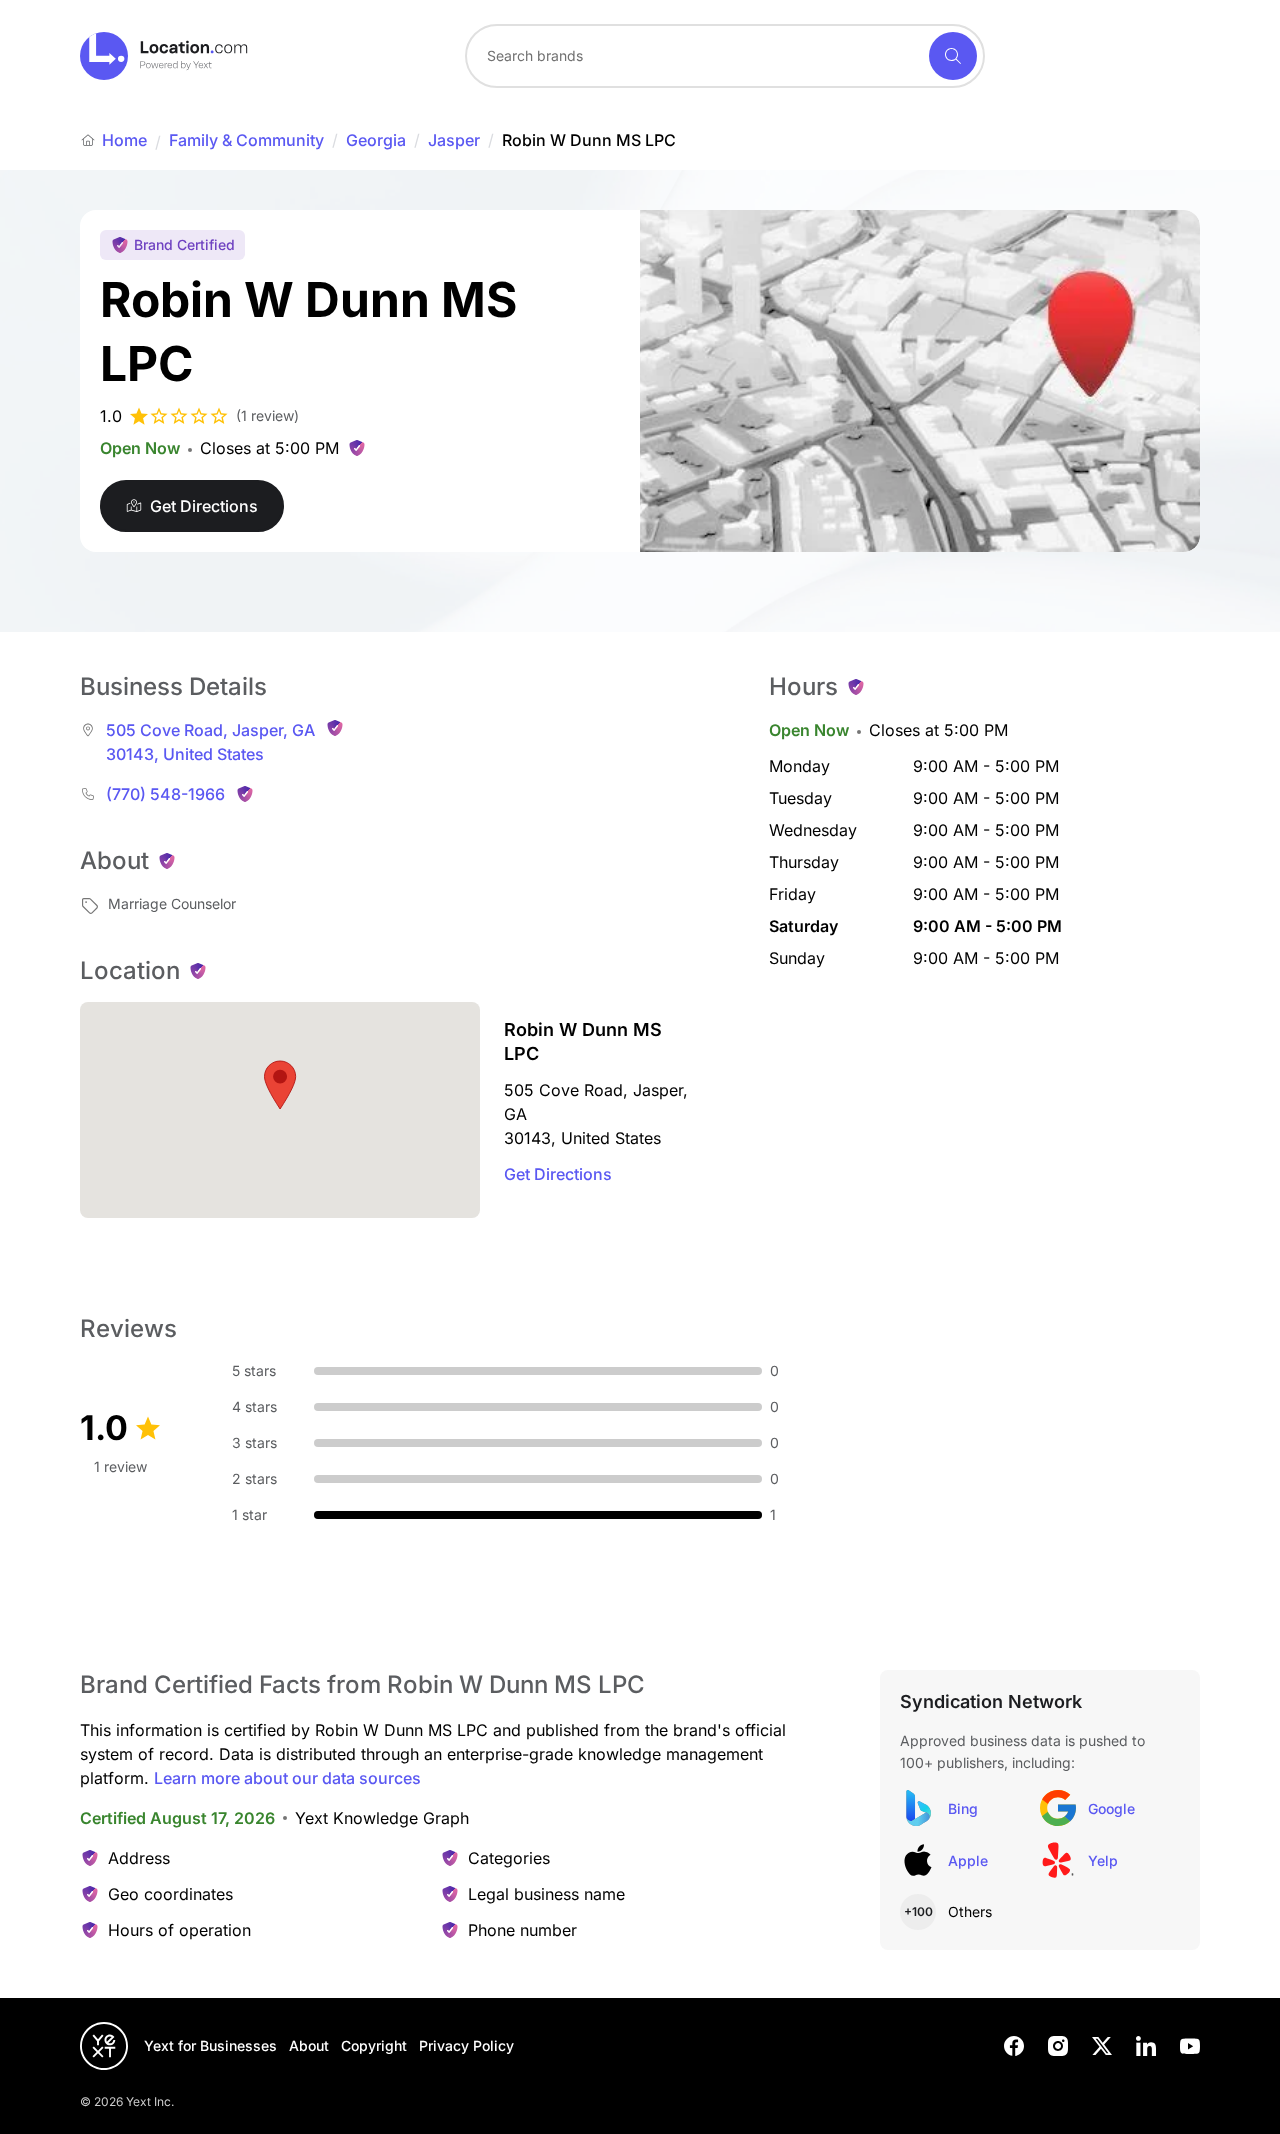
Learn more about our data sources (287, 1778)
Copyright (374, 2045)
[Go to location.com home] (164, 56)
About (309, 2045)
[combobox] (725, 56)
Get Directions (558, 1174)
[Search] (953, 56)
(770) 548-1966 (165, 794)
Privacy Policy (466, 2045)
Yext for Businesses (210, 2045)
